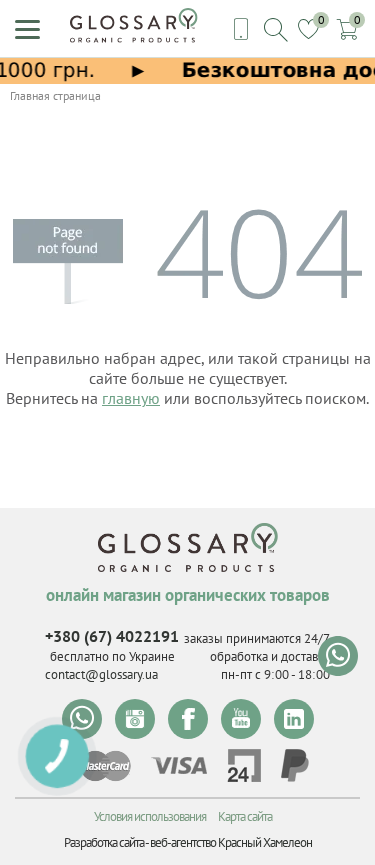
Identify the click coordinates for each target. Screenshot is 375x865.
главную (131, 398)
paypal (295, 765)
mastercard (105, 766)
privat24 (244, 765)
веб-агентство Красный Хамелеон (231, 842)
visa (179, 765)
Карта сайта (245, 816)
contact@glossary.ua (101, 674)
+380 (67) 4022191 (112, 636)
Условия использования (150, 816)
